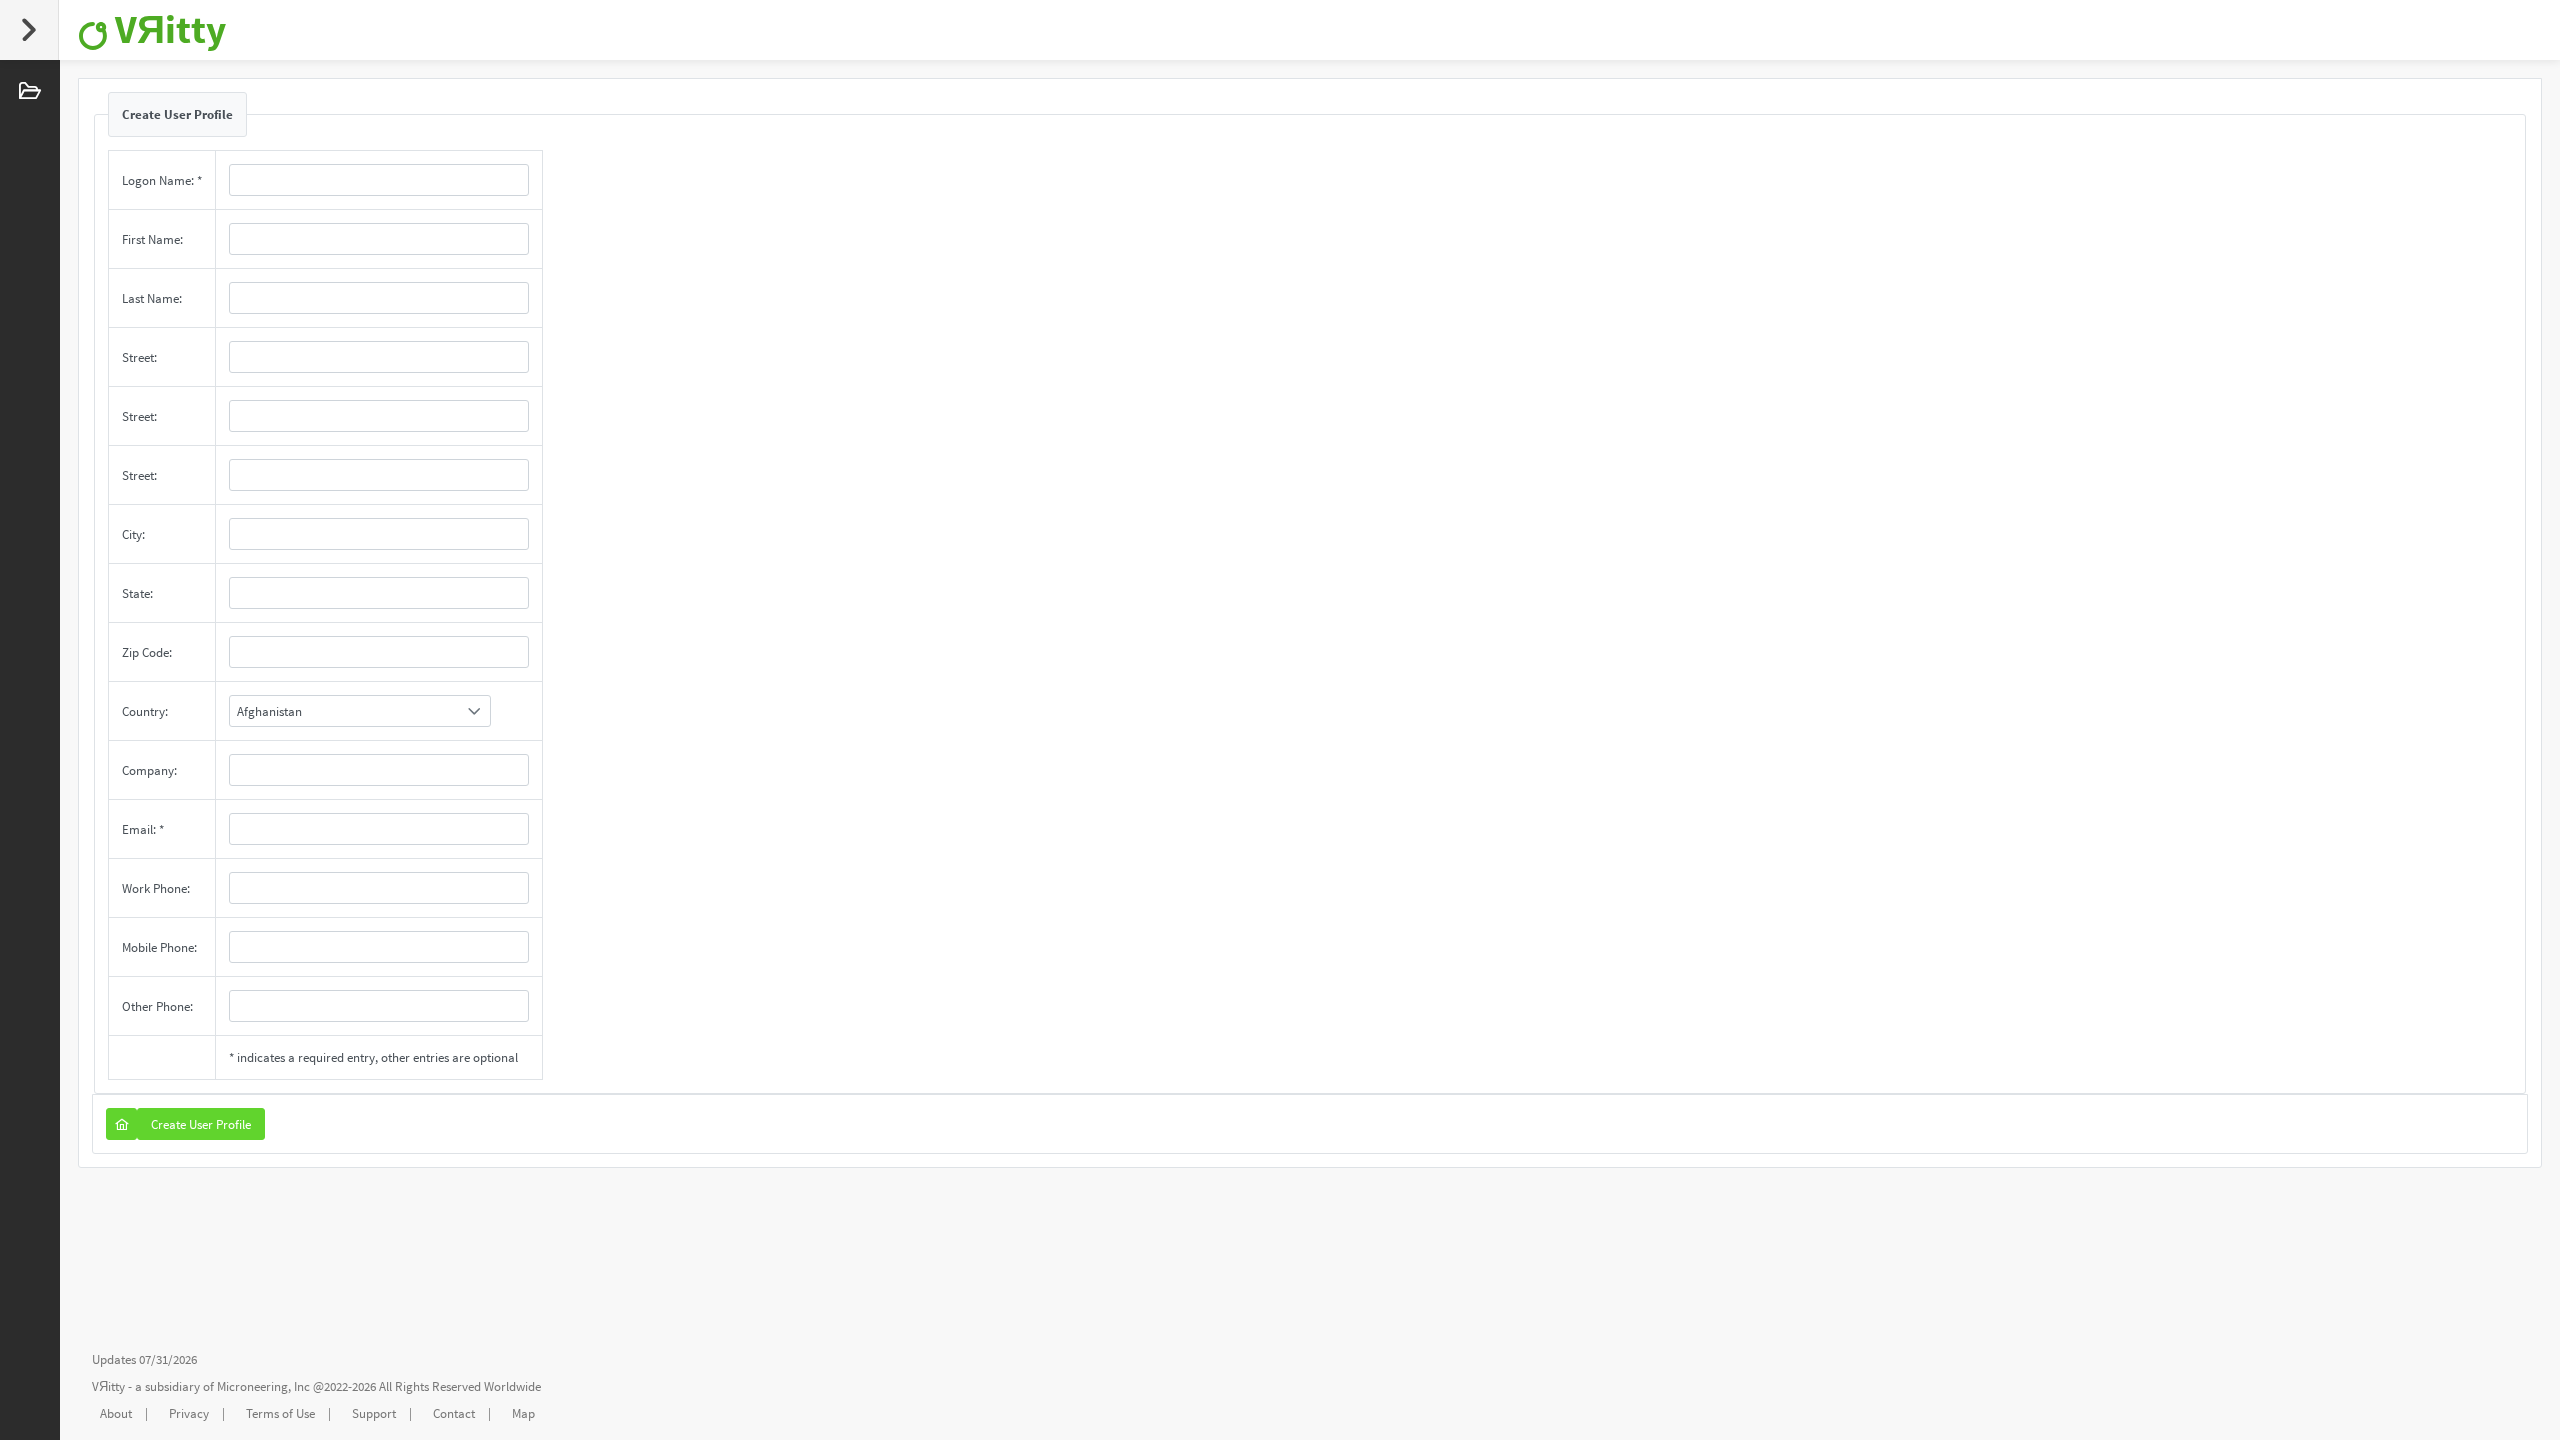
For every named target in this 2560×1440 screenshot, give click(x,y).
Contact (454, 1413)
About (116, 1413)
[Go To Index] (121, 1124)
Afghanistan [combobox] (269, 711)
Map (523, 1413)
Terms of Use (280, 1413)
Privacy (189, 1413)
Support (374, 1413)
